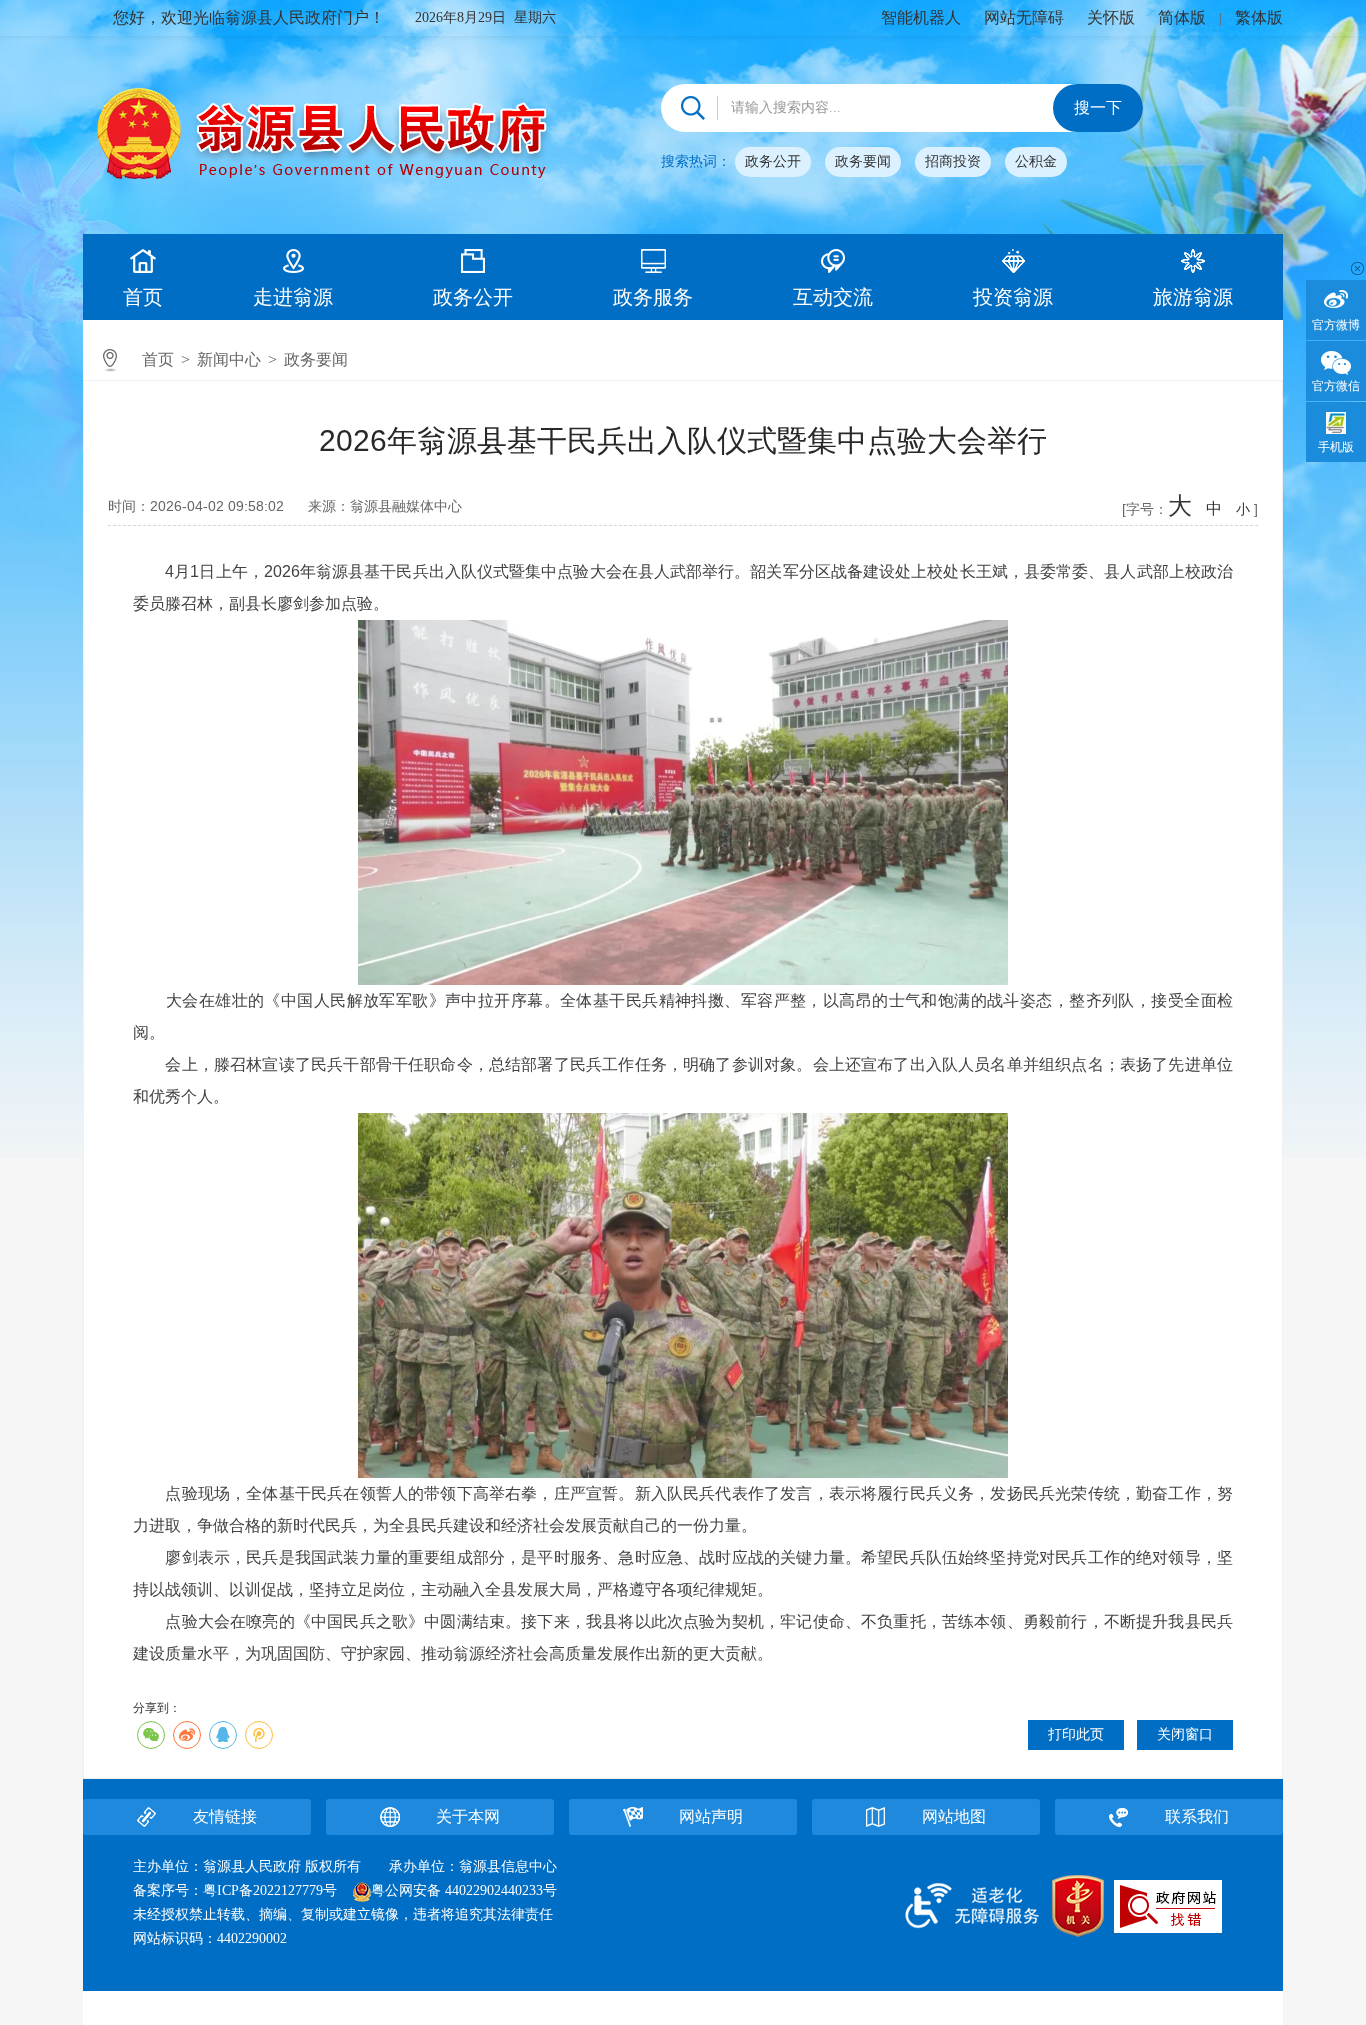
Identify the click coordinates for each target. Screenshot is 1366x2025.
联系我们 (1197, 1816)
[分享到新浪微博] (187, 1735)
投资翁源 (1013, 297)
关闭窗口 (1185, 1734)
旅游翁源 (1193, 297)
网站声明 (711, 1816)
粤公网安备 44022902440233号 (464, 1890)
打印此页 (1076, 1734)
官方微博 (1336, 325)
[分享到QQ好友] (223, 1735)
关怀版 (1111, 17)
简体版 (1182, 17)
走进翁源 (293, 297)
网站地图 (954, 1816)
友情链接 (225, 1816)
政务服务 (653, 297)
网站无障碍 (1024, 17)
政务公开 (773, 161)
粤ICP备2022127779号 (270, 1890)
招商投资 (953, 161)
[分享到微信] (151, 1735)
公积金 (1036, 161)
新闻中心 (229, 359)
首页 (143, 297)
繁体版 (1259, 17)
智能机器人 (921, 17)
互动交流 (833, 297)
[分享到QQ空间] (259, 1735)
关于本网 (468, 1816)
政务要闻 (863, 161)
